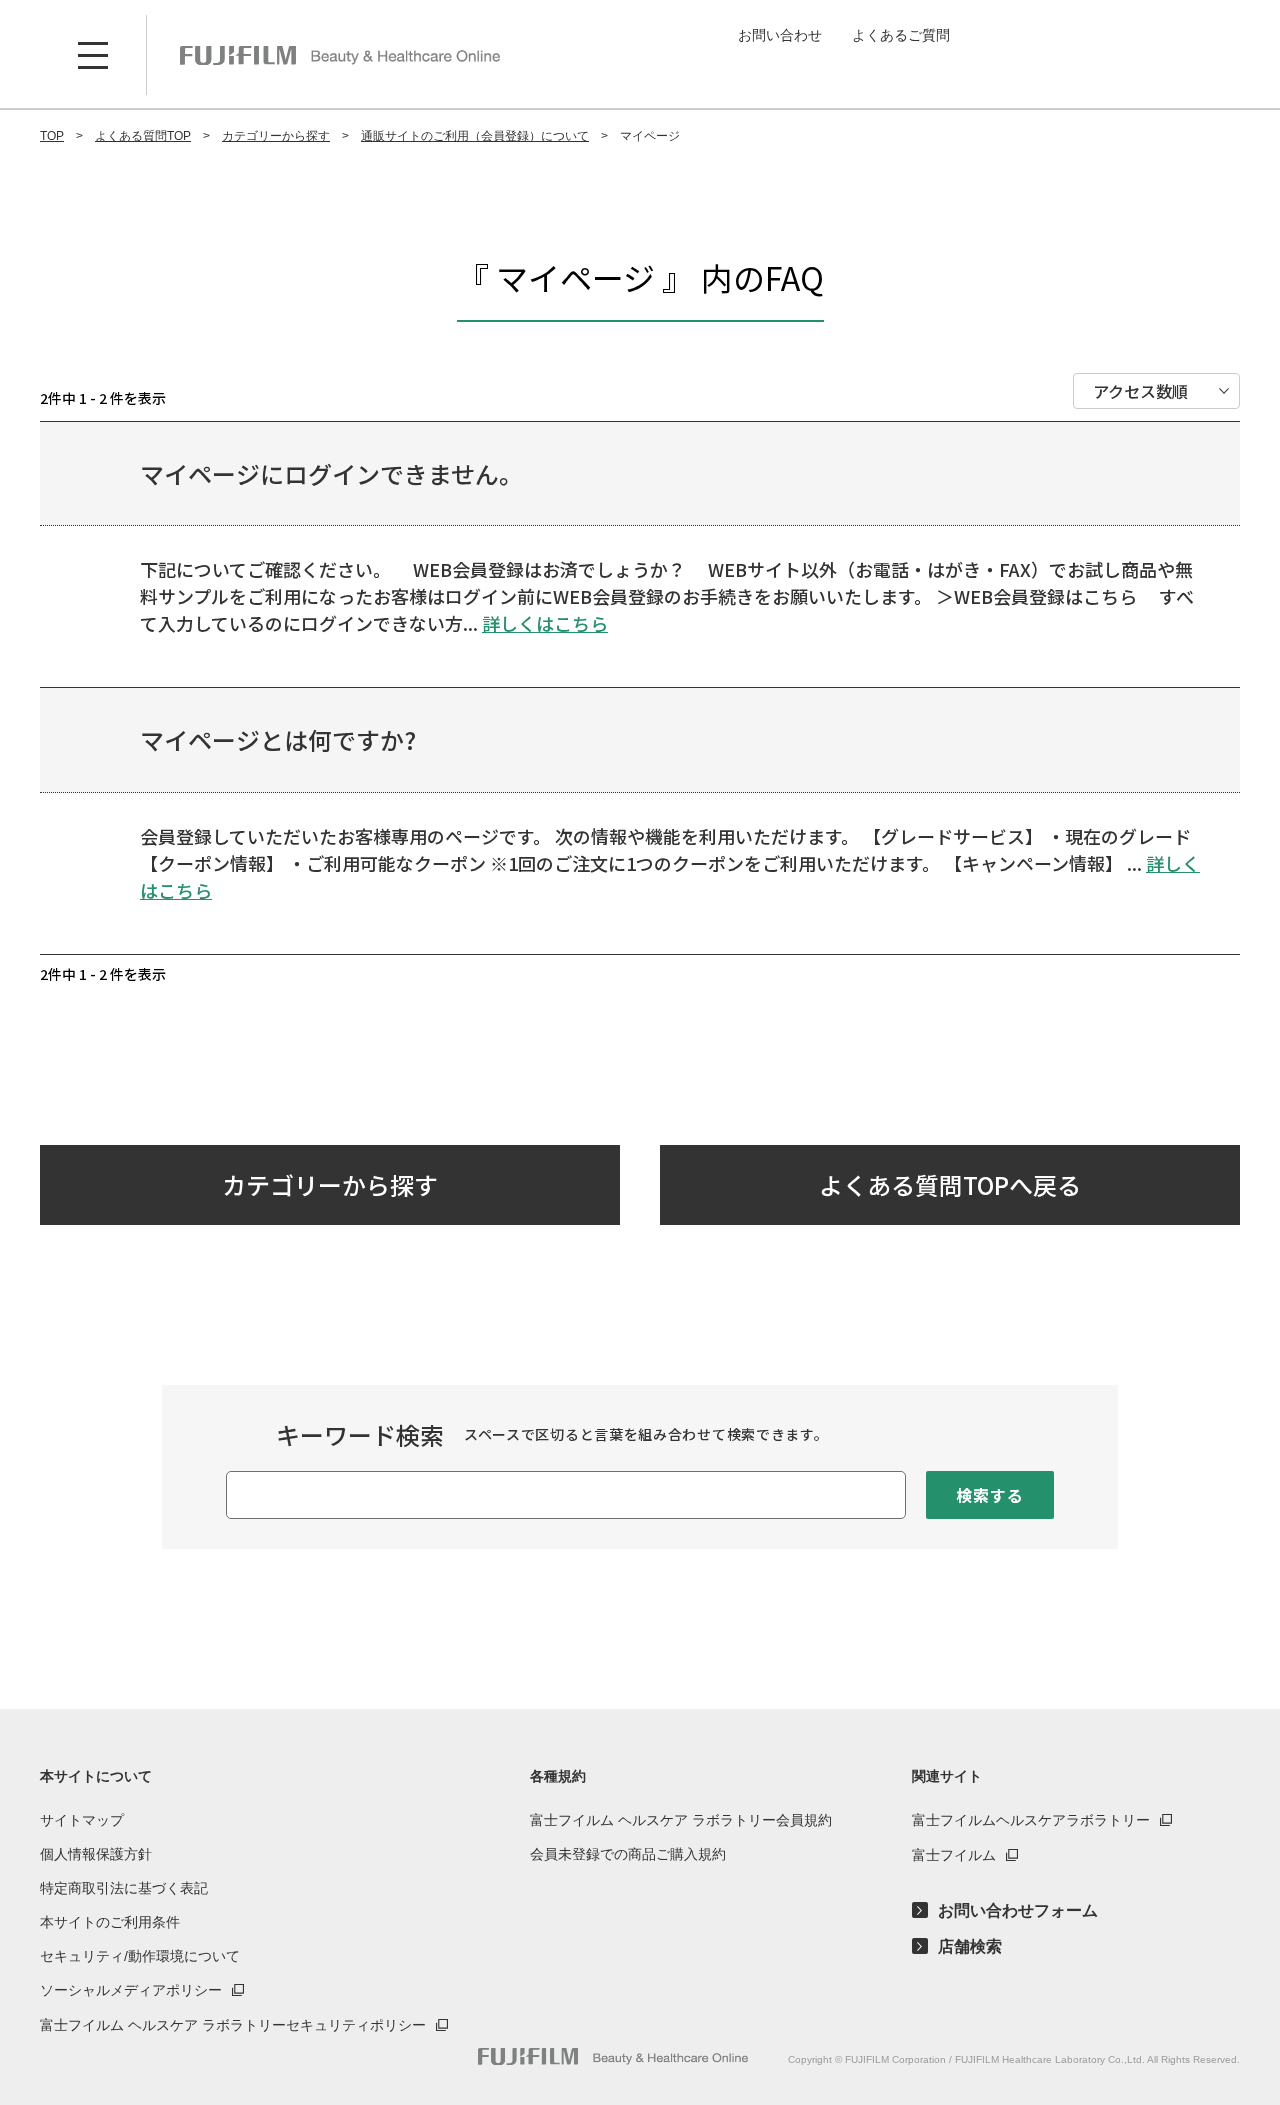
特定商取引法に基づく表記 (124, 1888)
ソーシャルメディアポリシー (131, 1990)
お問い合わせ (780, 35)
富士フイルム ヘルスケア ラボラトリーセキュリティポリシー (233, 2025)
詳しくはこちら (545, 623)
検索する (989, 1495)
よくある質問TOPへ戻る (950, 1184)
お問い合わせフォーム (1018, 1911)
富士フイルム (954, 1855)
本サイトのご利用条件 (110, 1922)
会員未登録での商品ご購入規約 (628, 1854)
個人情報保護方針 (96, 1854)
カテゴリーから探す (330, 1184)
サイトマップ (82, 1820)
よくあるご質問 (901, 35)
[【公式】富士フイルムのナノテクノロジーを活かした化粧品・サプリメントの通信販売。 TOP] (340, 55)
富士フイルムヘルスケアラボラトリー (1031, 1820)
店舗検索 (970, 1947)
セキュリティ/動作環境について (140, 1956)
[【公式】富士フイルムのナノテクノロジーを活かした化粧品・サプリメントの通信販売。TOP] (613, 2056)
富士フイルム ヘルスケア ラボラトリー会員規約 (681, 1820)
